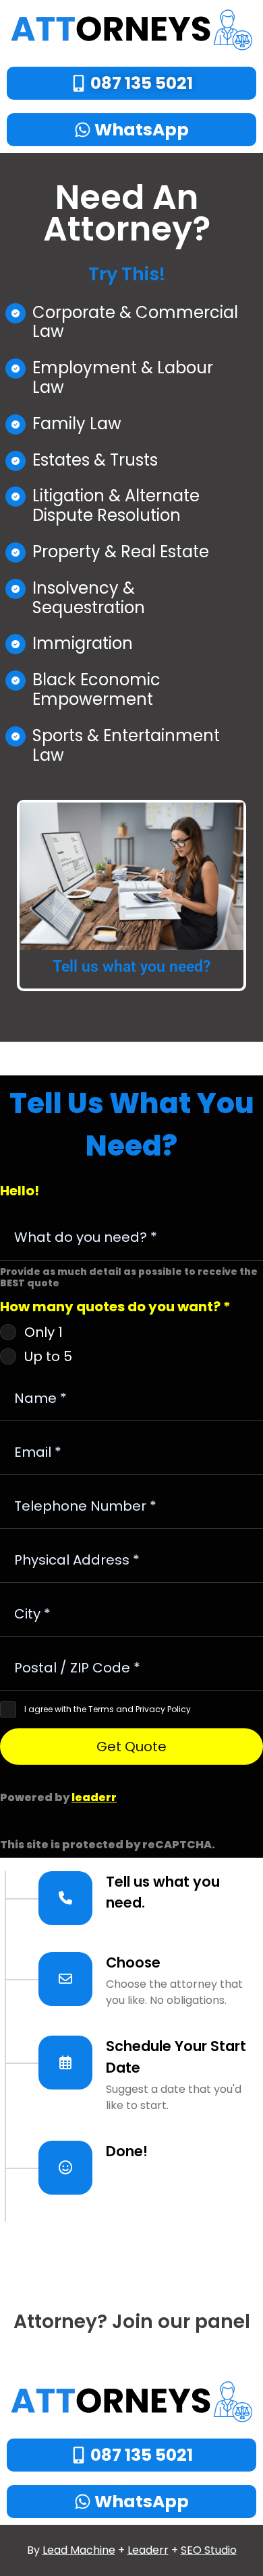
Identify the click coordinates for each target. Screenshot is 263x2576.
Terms (101, 1709)
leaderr (94, 1797)
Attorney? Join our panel (132, 2322)
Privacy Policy (163, 1709)
